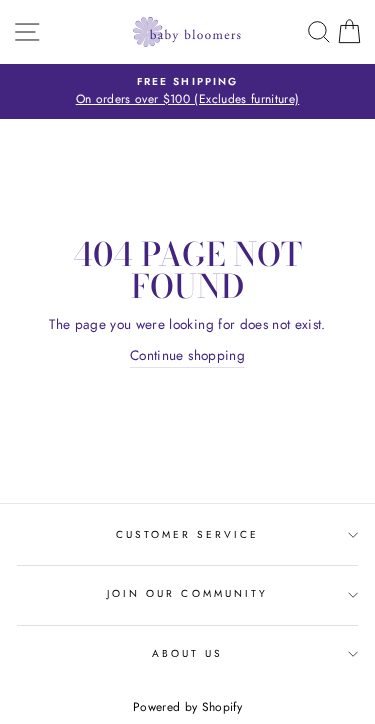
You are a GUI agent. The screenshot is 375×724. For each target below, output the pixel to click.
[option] (187, 92)
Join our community (187, 593)
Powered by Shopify (187, 707)
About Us (187, 653)
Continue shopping (187, 355)
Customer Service (188, 534)
